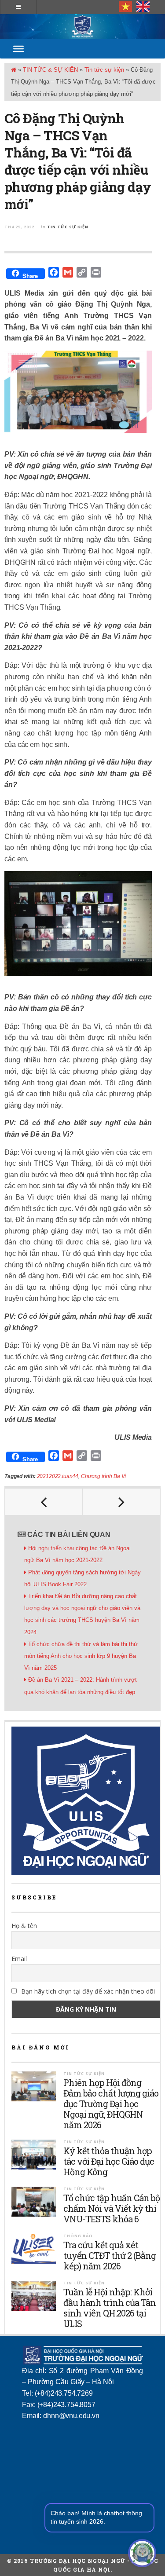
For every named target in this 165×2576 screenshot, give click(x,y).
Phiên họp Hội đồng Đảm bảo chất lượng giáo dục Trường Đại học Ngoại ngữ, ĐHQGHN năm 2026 (111, 2104)
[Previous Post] (44, 1502)
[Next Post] (122, 1502)
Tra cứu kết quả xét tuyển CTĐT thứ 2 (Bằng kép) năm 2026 (110, 2255)
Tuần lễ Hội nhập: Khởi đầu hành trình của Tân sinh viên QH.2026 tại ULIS (110, 2308)
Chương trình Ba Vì (103, 1476)
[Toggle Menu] (18, 49)
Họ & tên (24, 1926)
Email (19, 1959)
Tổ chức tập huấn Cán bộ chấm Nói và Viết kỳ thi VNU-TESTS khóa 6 (112, 2208)
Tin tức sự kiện (104, 70)
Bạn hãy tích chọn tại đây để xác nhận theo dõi (87, 1991)
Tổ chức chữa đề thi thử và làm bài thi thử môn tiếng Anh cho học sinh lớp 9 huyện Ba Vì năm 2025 (81, 1656)
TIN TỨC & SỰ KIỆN (50, 70)
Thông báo (78, 2236)
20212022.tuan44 (58, 1476)
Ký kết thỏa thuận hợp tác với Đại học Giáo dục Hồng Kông (109, 2161)
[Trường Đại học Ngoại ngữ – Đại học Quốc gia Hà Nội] (82, 26)
